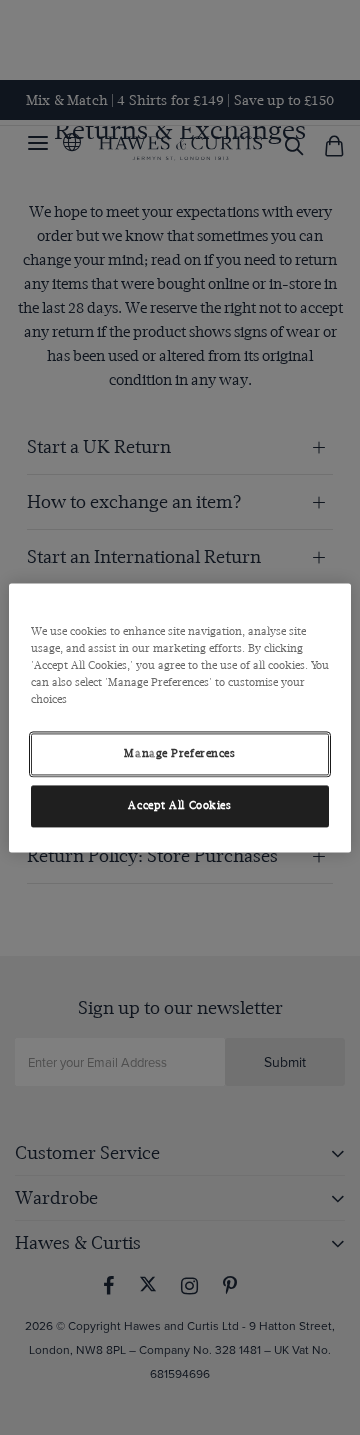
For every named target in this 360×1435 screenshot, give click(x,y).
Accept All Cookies (179, 805)
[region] (180, 717)
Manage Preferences (179, 753)
